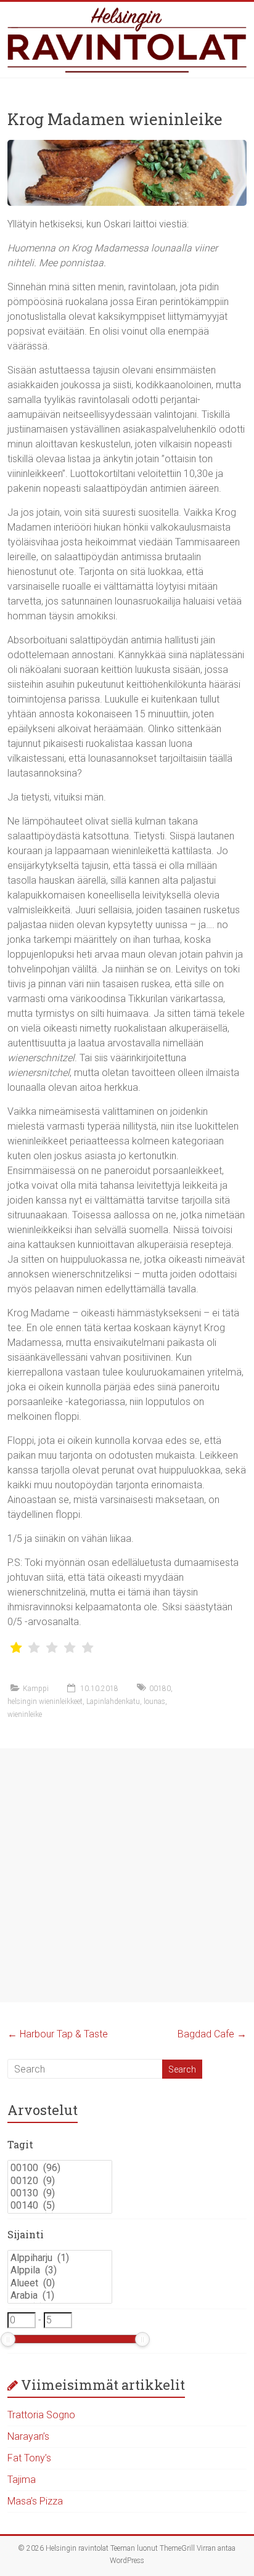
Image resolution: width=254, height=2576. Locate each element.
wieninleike (25, 1714)
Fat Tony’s (29, 2458)
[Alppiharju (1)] (60, 2258)
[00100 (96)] (60, 2168)
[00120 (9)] (60, 2181)
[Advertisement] (127, 1875)
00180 (160, 1689)
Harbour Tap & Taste (58, 2034)
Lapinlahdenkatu (113, 1702)
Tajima (22, 2480)
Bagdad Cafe (212, 2034)
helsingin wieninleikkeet (45, 1702)
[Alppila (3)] (60, 2270)
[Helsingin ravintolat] (127, 40)
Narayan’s (28, 2436)
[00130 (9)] (60, 2193)
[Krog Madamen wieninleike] (127, 146)
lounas (154, 1702)
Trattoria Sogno (41, 2415)
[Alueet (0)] (60, 2283)
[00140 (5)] (60, 2206)
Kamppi (36, 1689)
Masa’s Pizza (35, 2501)
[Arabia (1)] (60, 2296)
